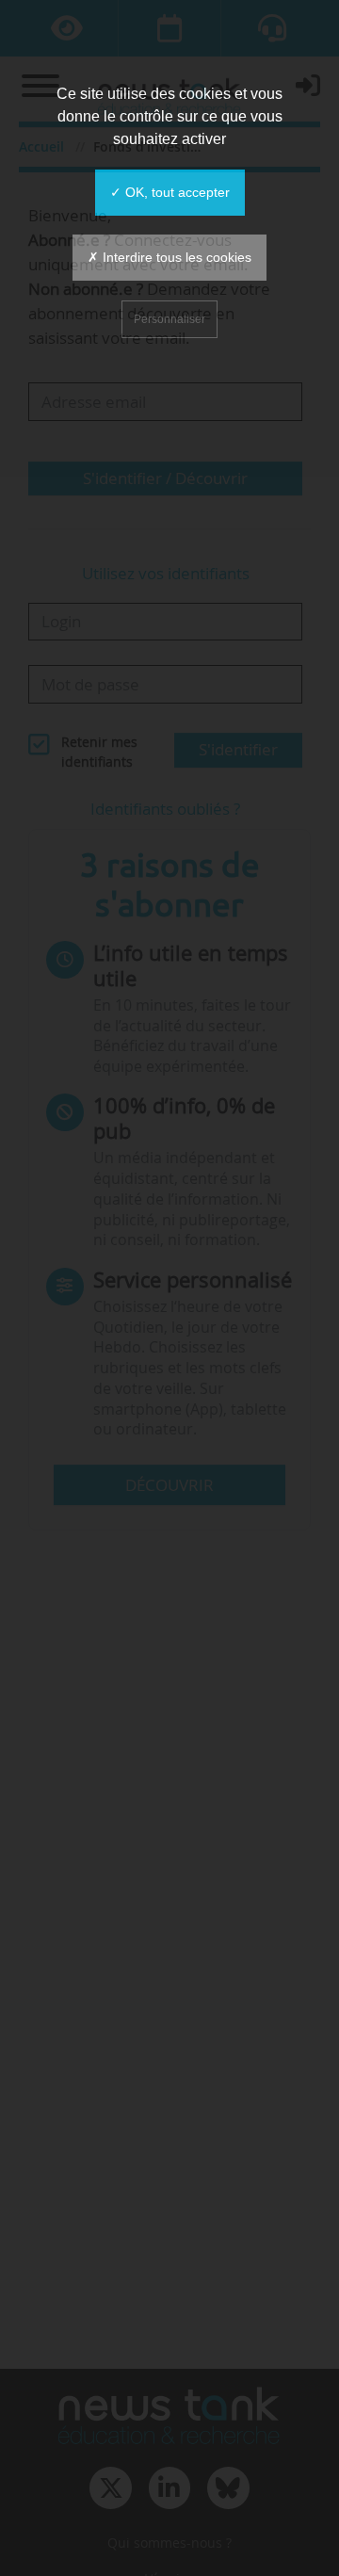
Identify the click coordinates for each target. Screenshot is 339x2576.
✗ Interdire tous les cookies (169, 257)
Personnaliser (169, 319)
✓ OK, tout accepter (170, 192)
